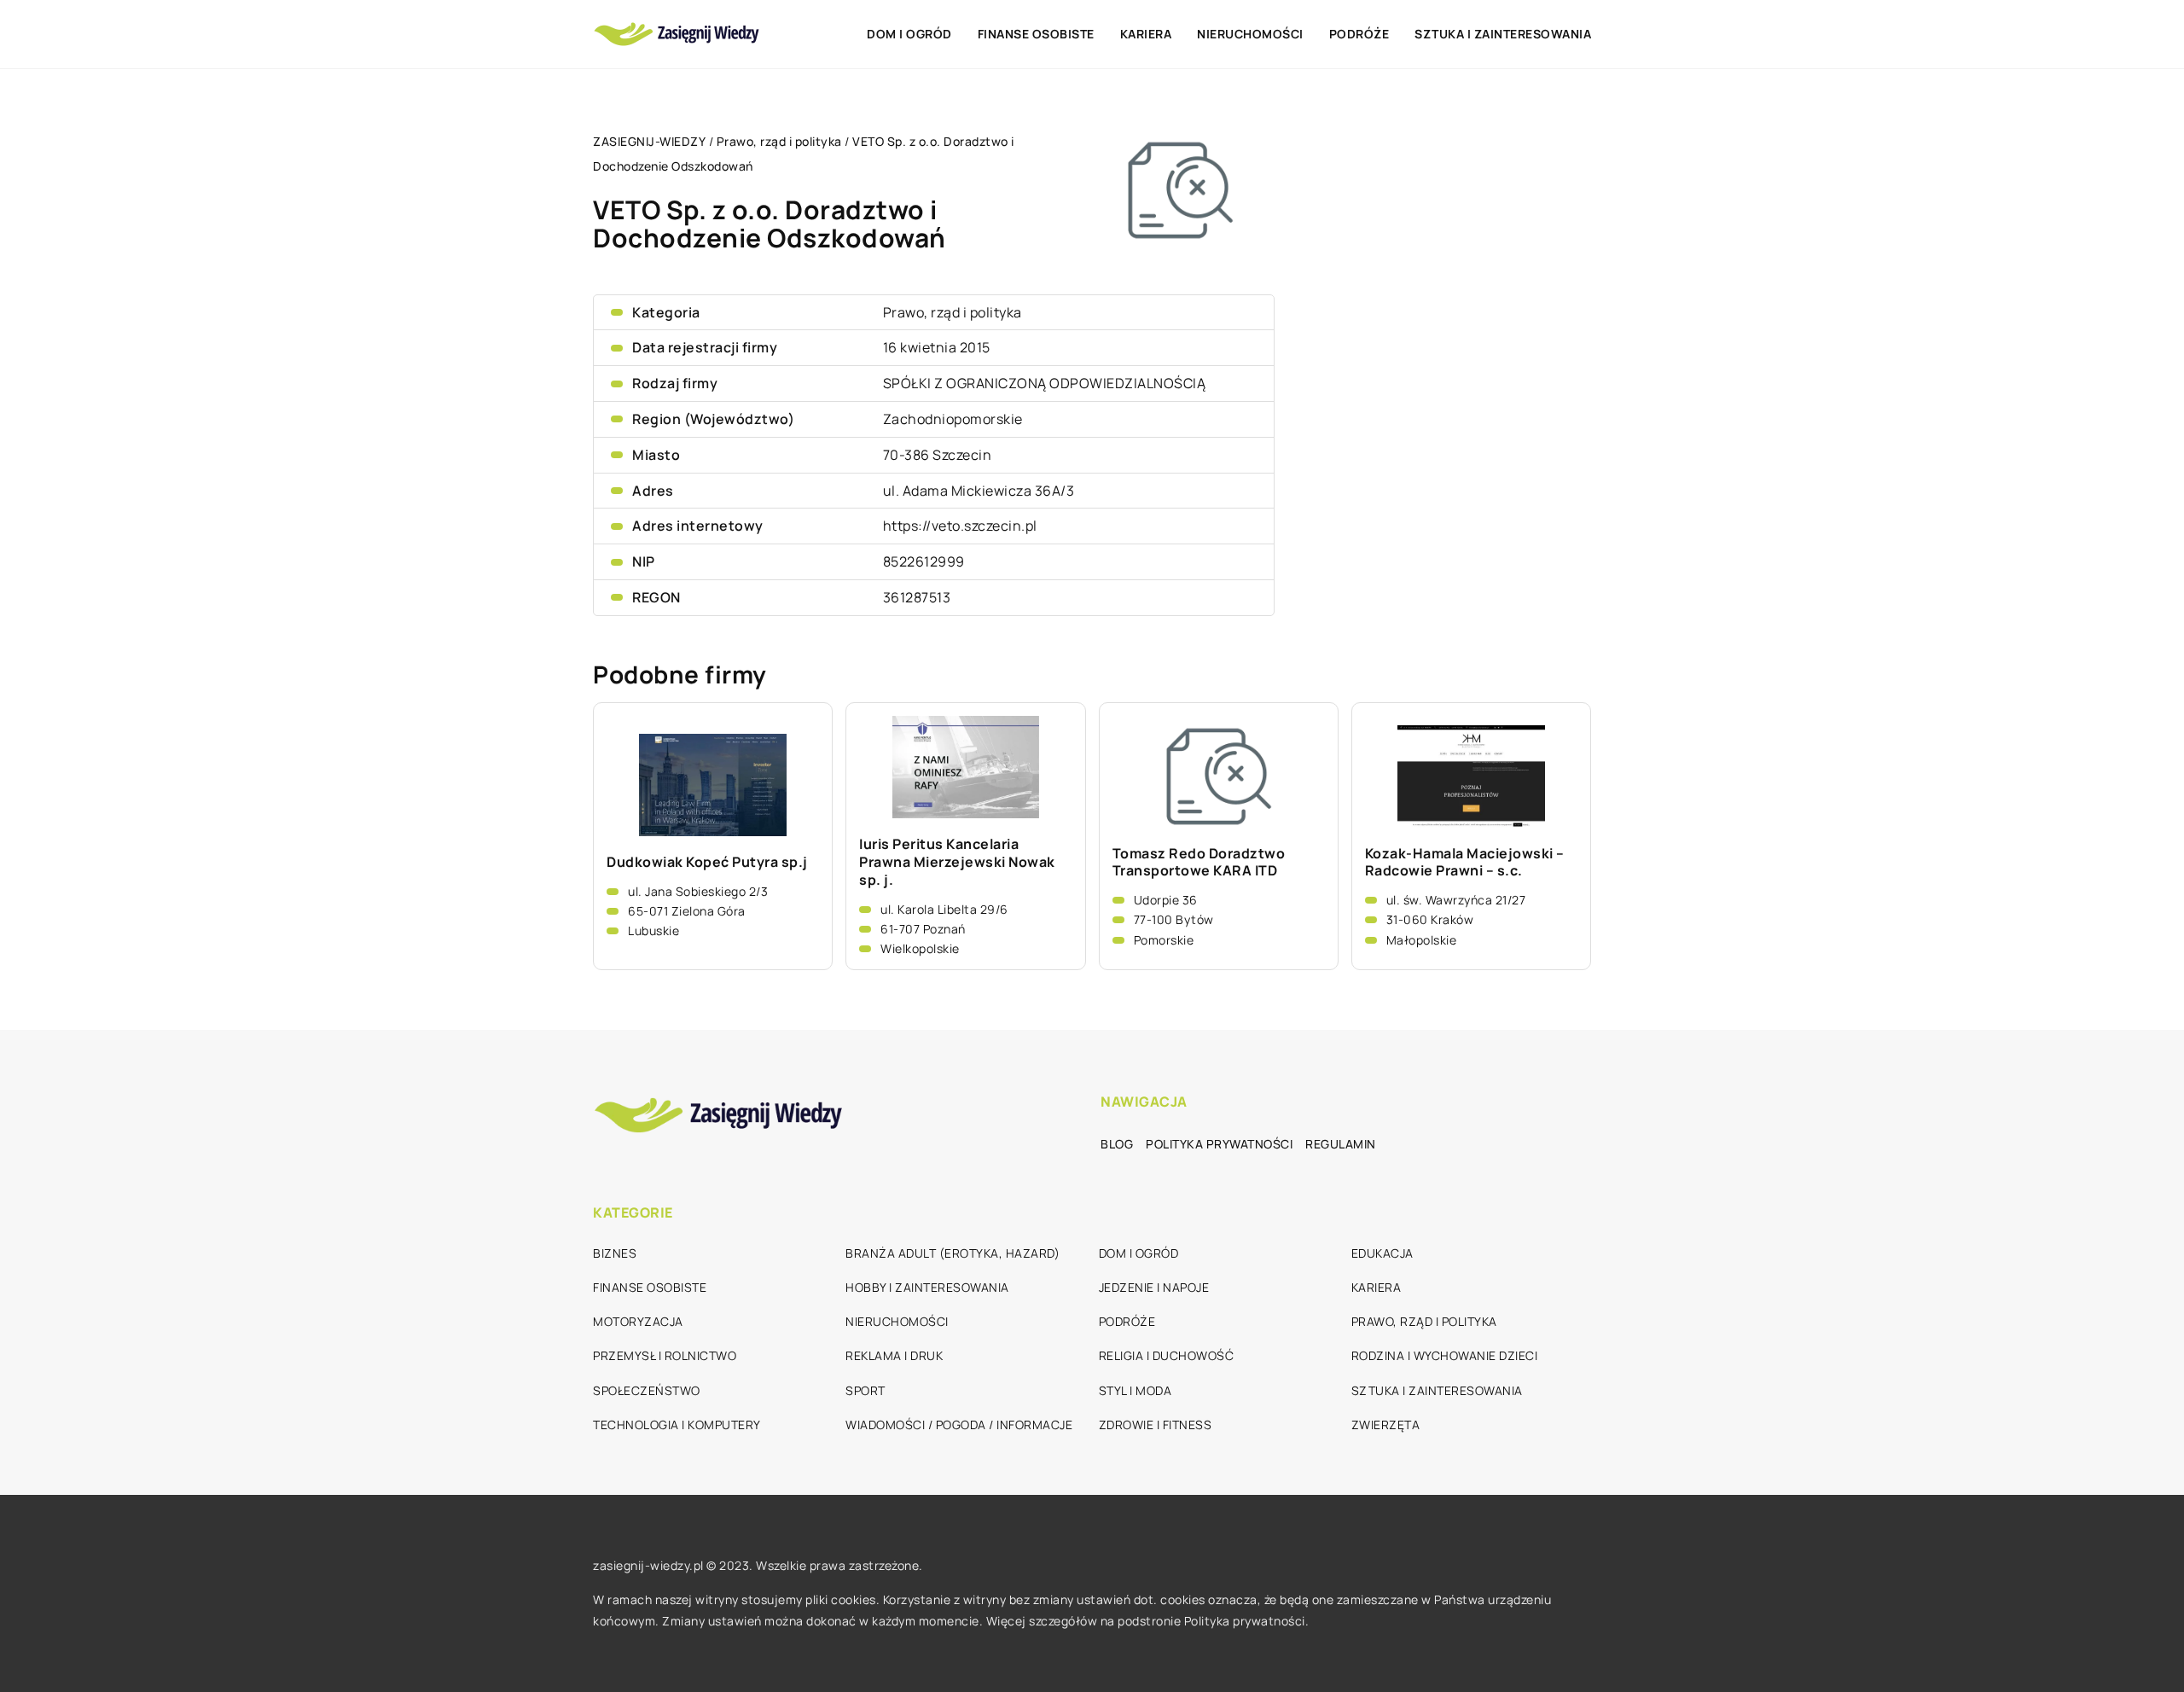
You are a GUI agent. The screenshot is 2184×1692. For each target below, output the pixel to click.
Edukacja (1382, 1253)
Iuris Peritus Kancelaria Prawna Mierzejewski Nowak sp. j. (957, 862)
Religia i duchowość (1167, 1355)
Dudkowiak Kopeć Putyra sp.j (707, 862)
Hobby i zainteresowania (927, 1287)
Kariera (1146, 34)
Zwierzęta (1386, 1425)
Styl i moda (1136, 1390)
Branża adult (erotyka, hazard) (953, 1253)
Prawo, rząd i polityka (953, 312)
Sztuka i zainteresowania (1503, 34)
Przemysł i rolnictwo (665, 1355)
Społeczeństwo (647, 1390)
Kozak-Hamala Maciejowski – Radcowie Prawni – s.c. (1465, 863)
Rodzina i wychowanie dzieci (1445, 1355)
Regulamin (1341, 1144)
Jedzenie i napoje (1154, 1287)
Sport (865, 1390)
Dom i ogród (909, 34)
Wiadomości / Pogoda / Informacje (959, 1425)
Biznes (615, 1253)
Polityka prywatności (1219, 1144)
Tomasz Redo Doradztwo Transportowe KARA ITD (1199, 863)
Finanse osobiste (1036, 34)
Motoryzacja (638, 1321)
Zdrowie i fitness (1156, 1425)
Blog (1117, 1144)
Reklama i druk (894, 1355)
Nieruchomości (1250, 34)
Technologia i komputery (677, 1425)
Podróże (1359, 34)
